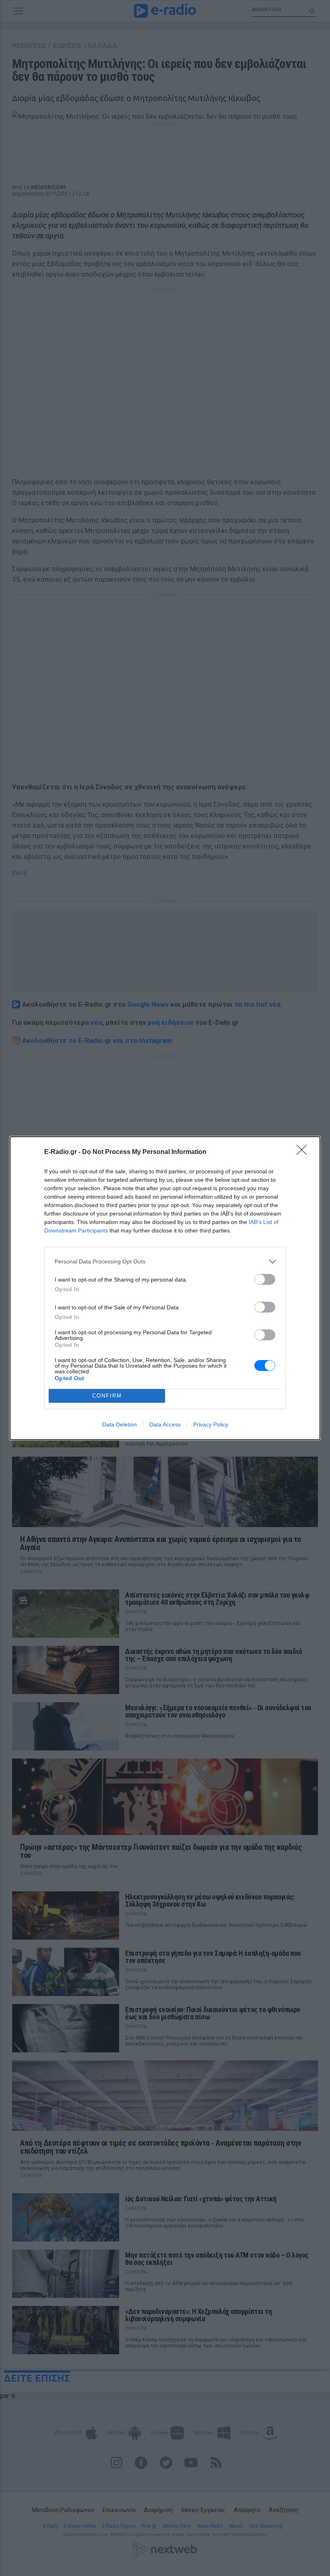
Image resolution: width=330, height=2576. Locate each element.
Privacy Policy (211, 1424)
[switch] (265, 1279)
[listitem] (165, 1262)
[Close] (304, 1152)
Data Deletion (120, 1424)
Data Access (165, 1424)
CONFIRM (107, 1396)
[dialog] (165, 1288)
